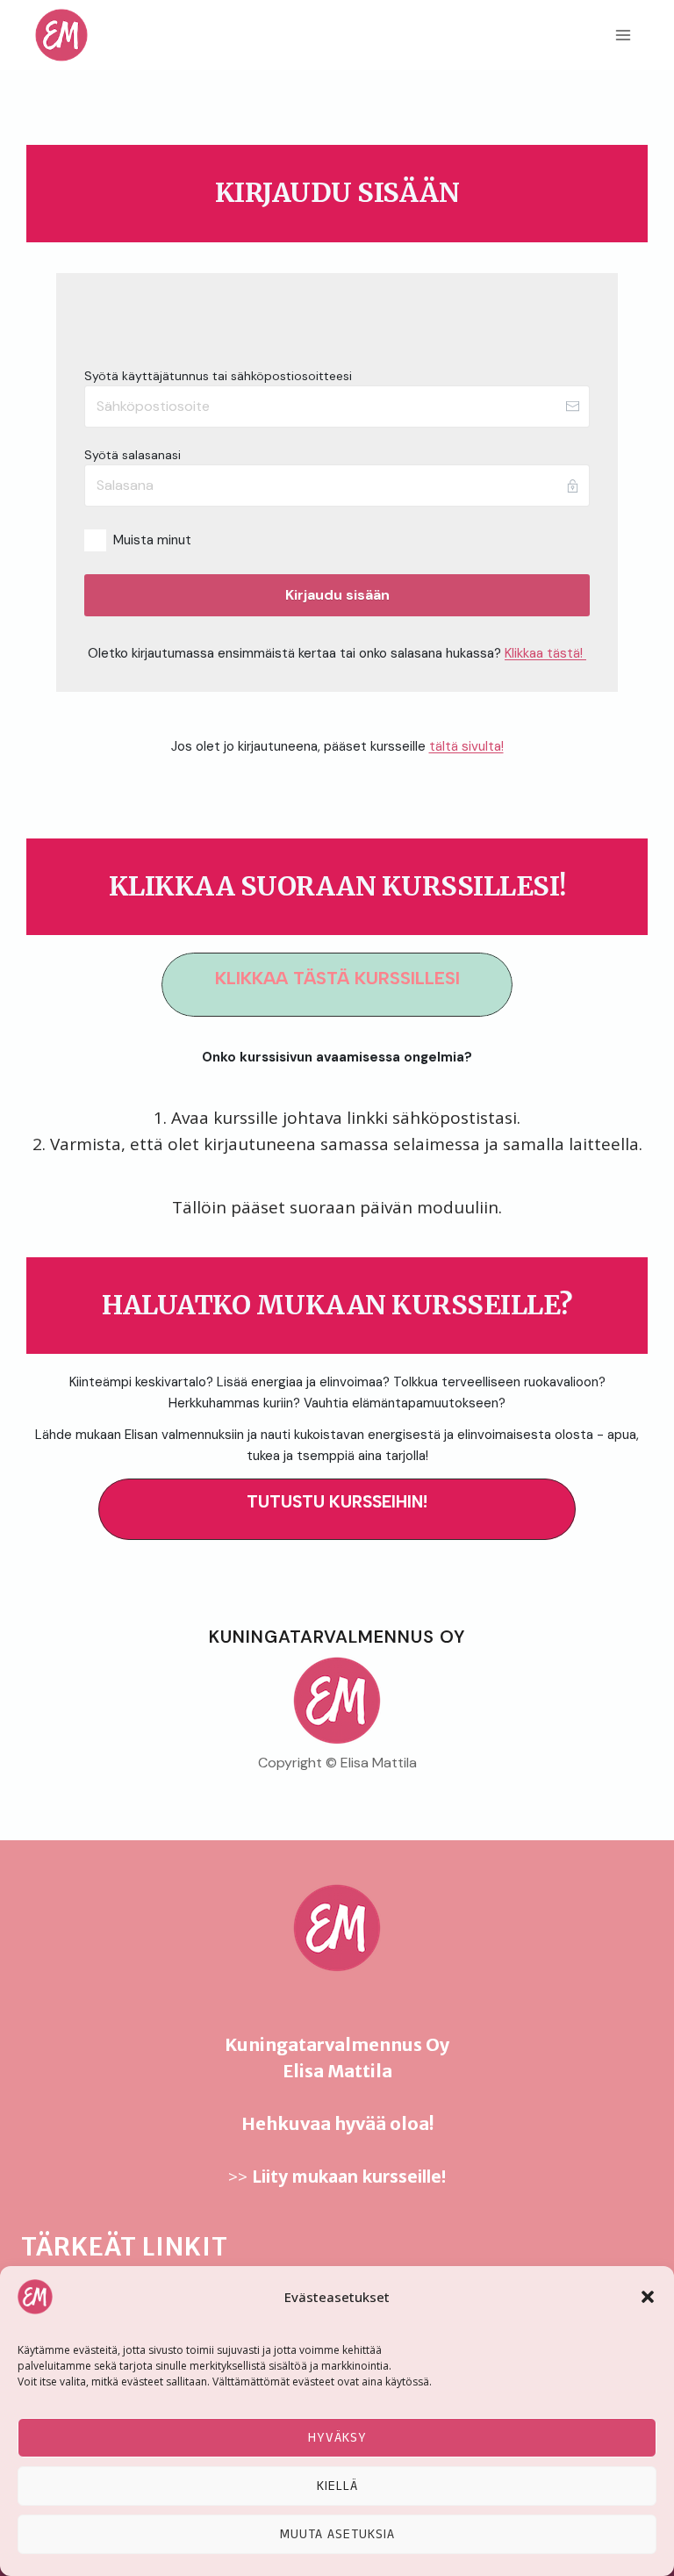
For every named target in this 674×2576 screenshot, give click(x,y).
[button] (648, 2297)
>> (337, 2177)
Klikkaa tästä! (545, 653)
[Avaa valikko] (623, 35)
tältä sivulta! (466, 746)
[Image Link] (337, 1701)
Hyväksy (337, 2438)
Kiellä (337, 2486)
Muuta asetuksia (337, 2534)
